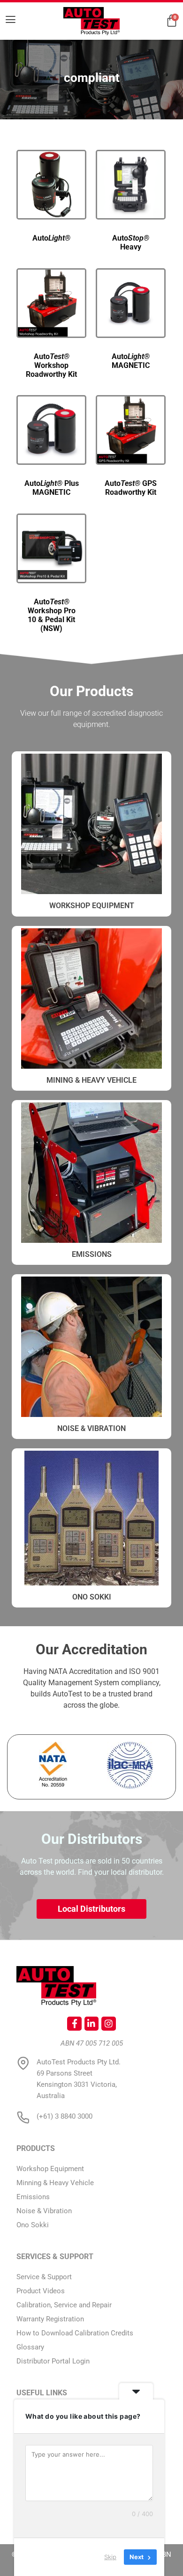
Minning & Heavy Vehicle (55, 2183)
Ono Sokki (92, 1597)
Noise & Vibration (91, 1428)
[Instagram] (108, 2024)
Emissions (92, 1254)
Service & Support (44, 2277)
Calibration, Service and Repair (64, 2305)
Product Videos (41, 2291)
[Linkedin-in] (91, 2024)
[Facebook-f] (74, 2024)
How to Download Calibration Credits (75, 2333)
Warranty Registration (50, 2319)
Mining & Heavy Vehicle (91, 1080)
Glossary (30, 2347)
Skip (110, 2557)
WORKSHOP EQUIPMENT (92, 906)
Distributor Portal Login (53, 2361)
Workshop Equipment (50, 2169)
